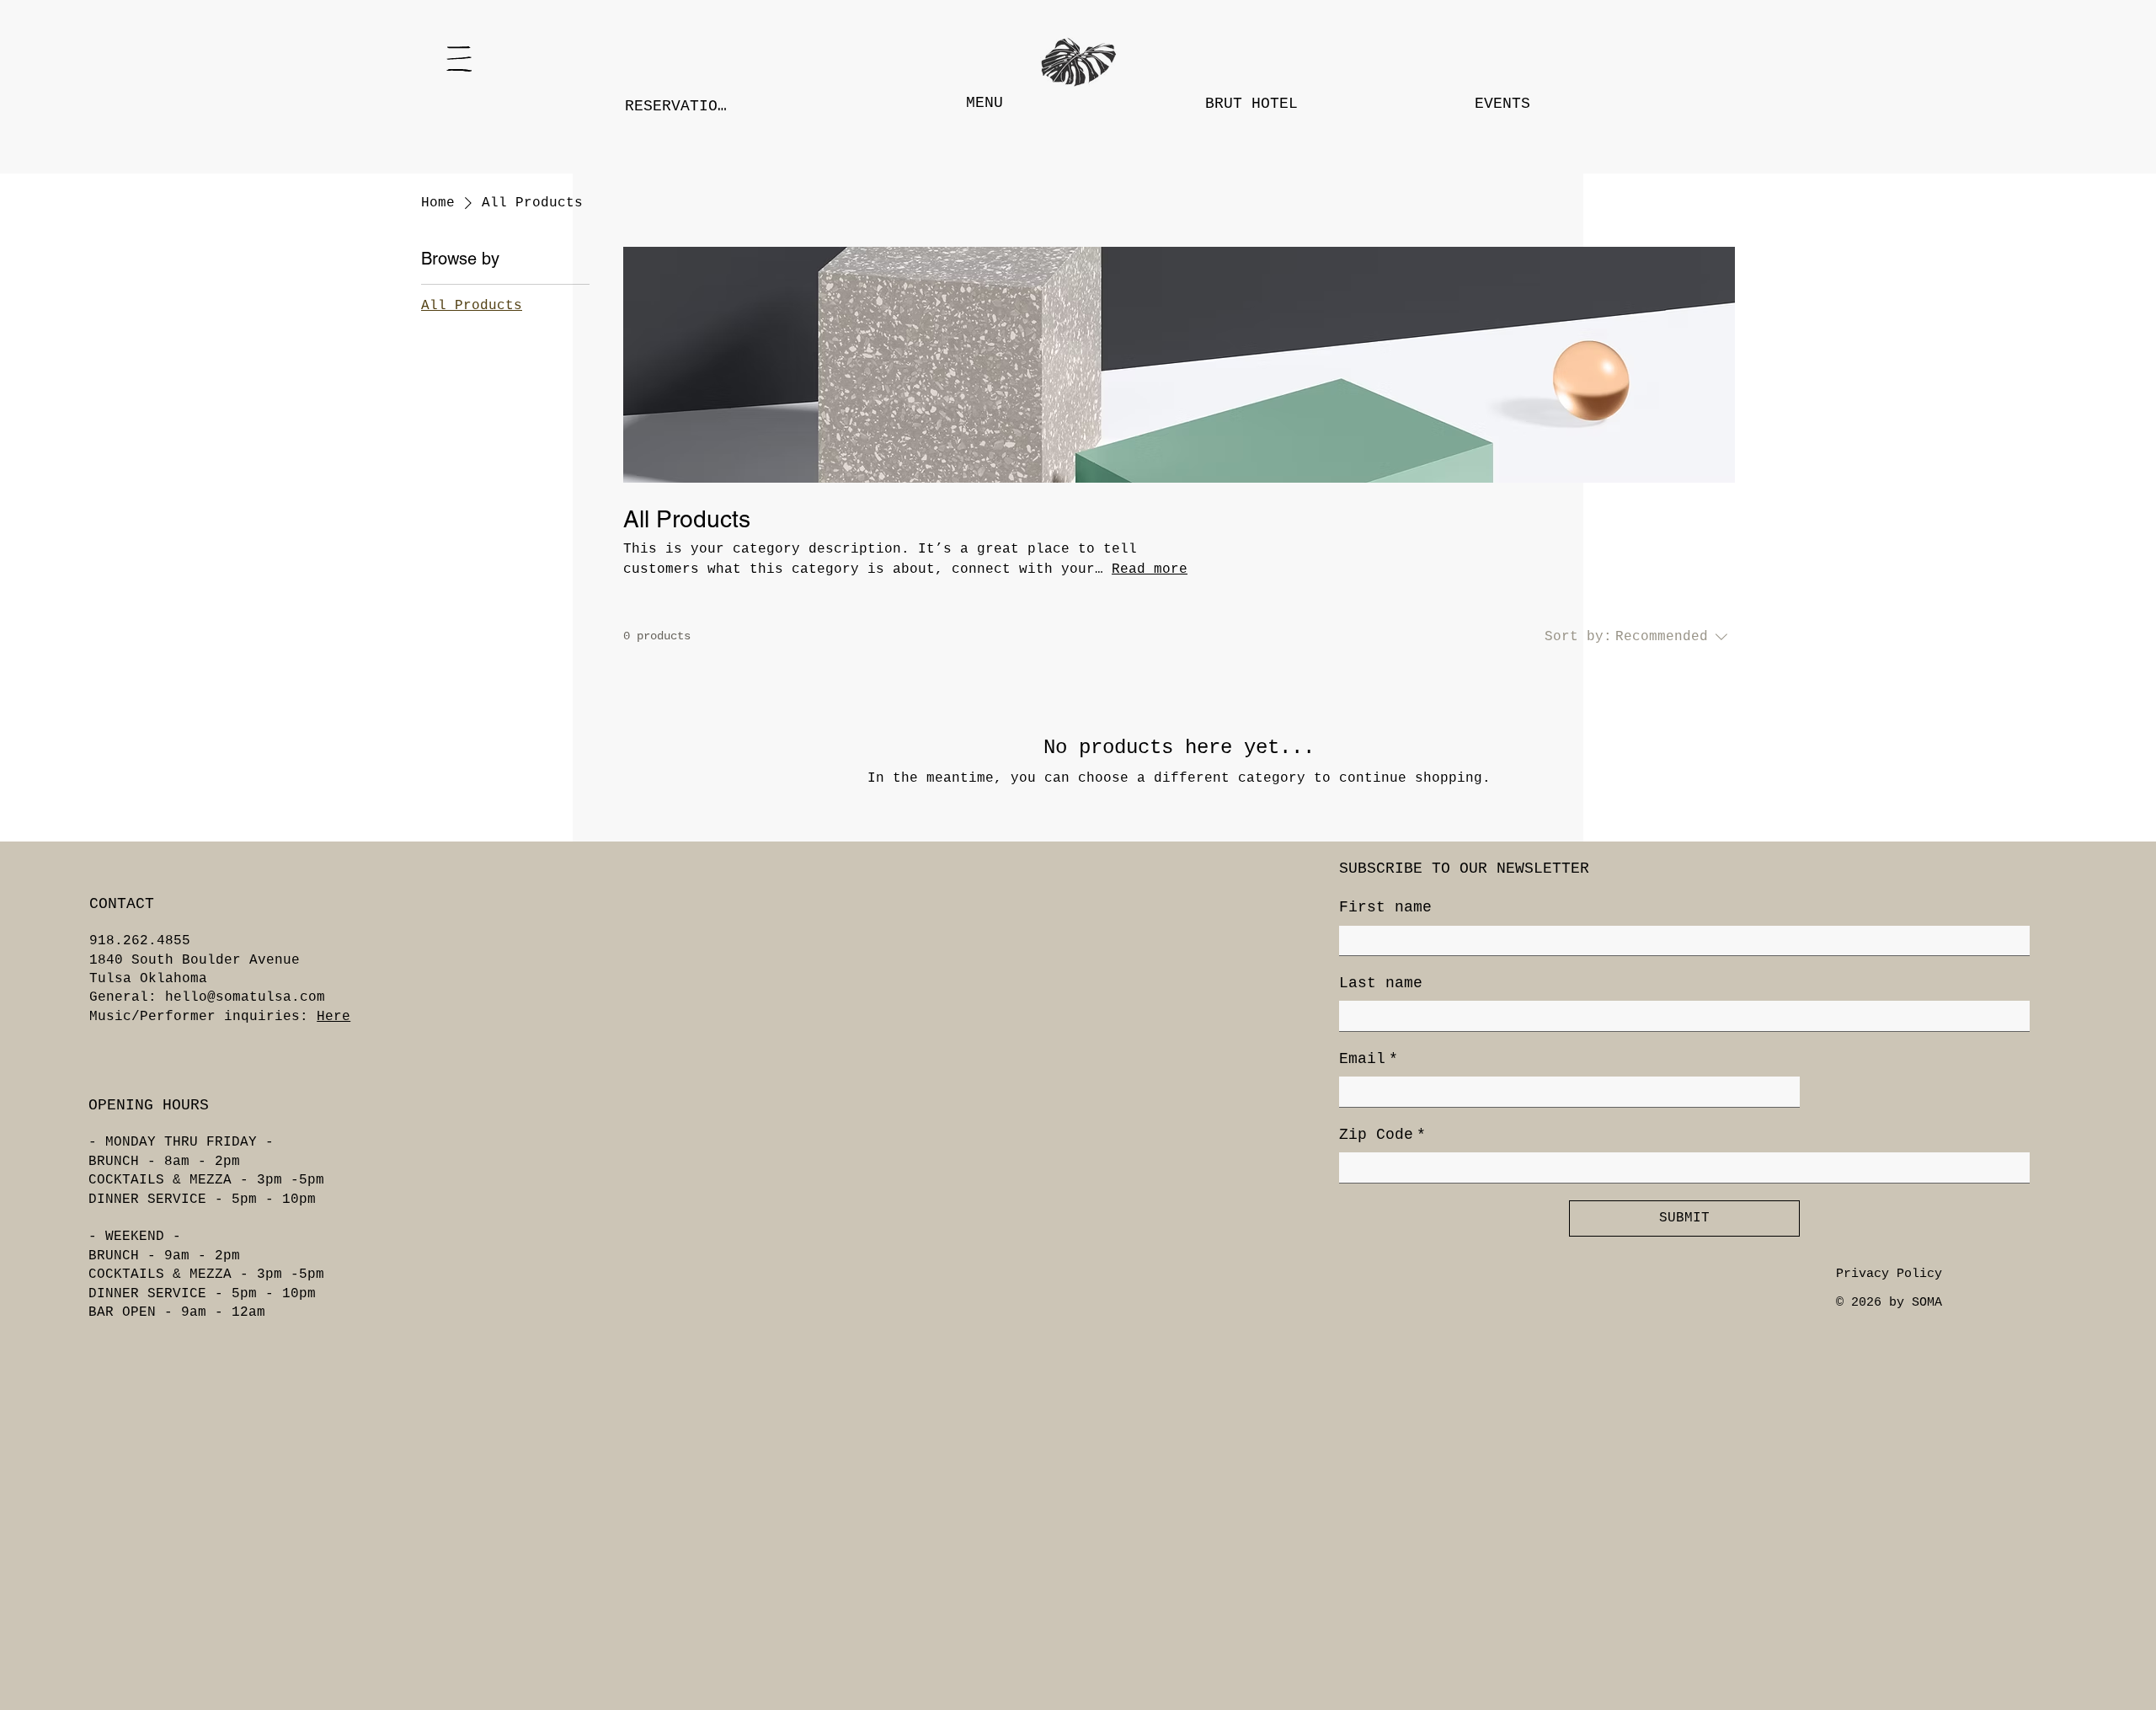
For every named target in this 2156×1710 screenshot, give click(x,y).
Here (334, 1017)
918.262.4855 (140, 941)
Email (1369, 1059)
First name (1385, 907)
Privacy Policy (1889, 1274)
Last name (1381, 983)
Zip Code (1382, 1135)
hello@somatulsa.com (245, 997)
